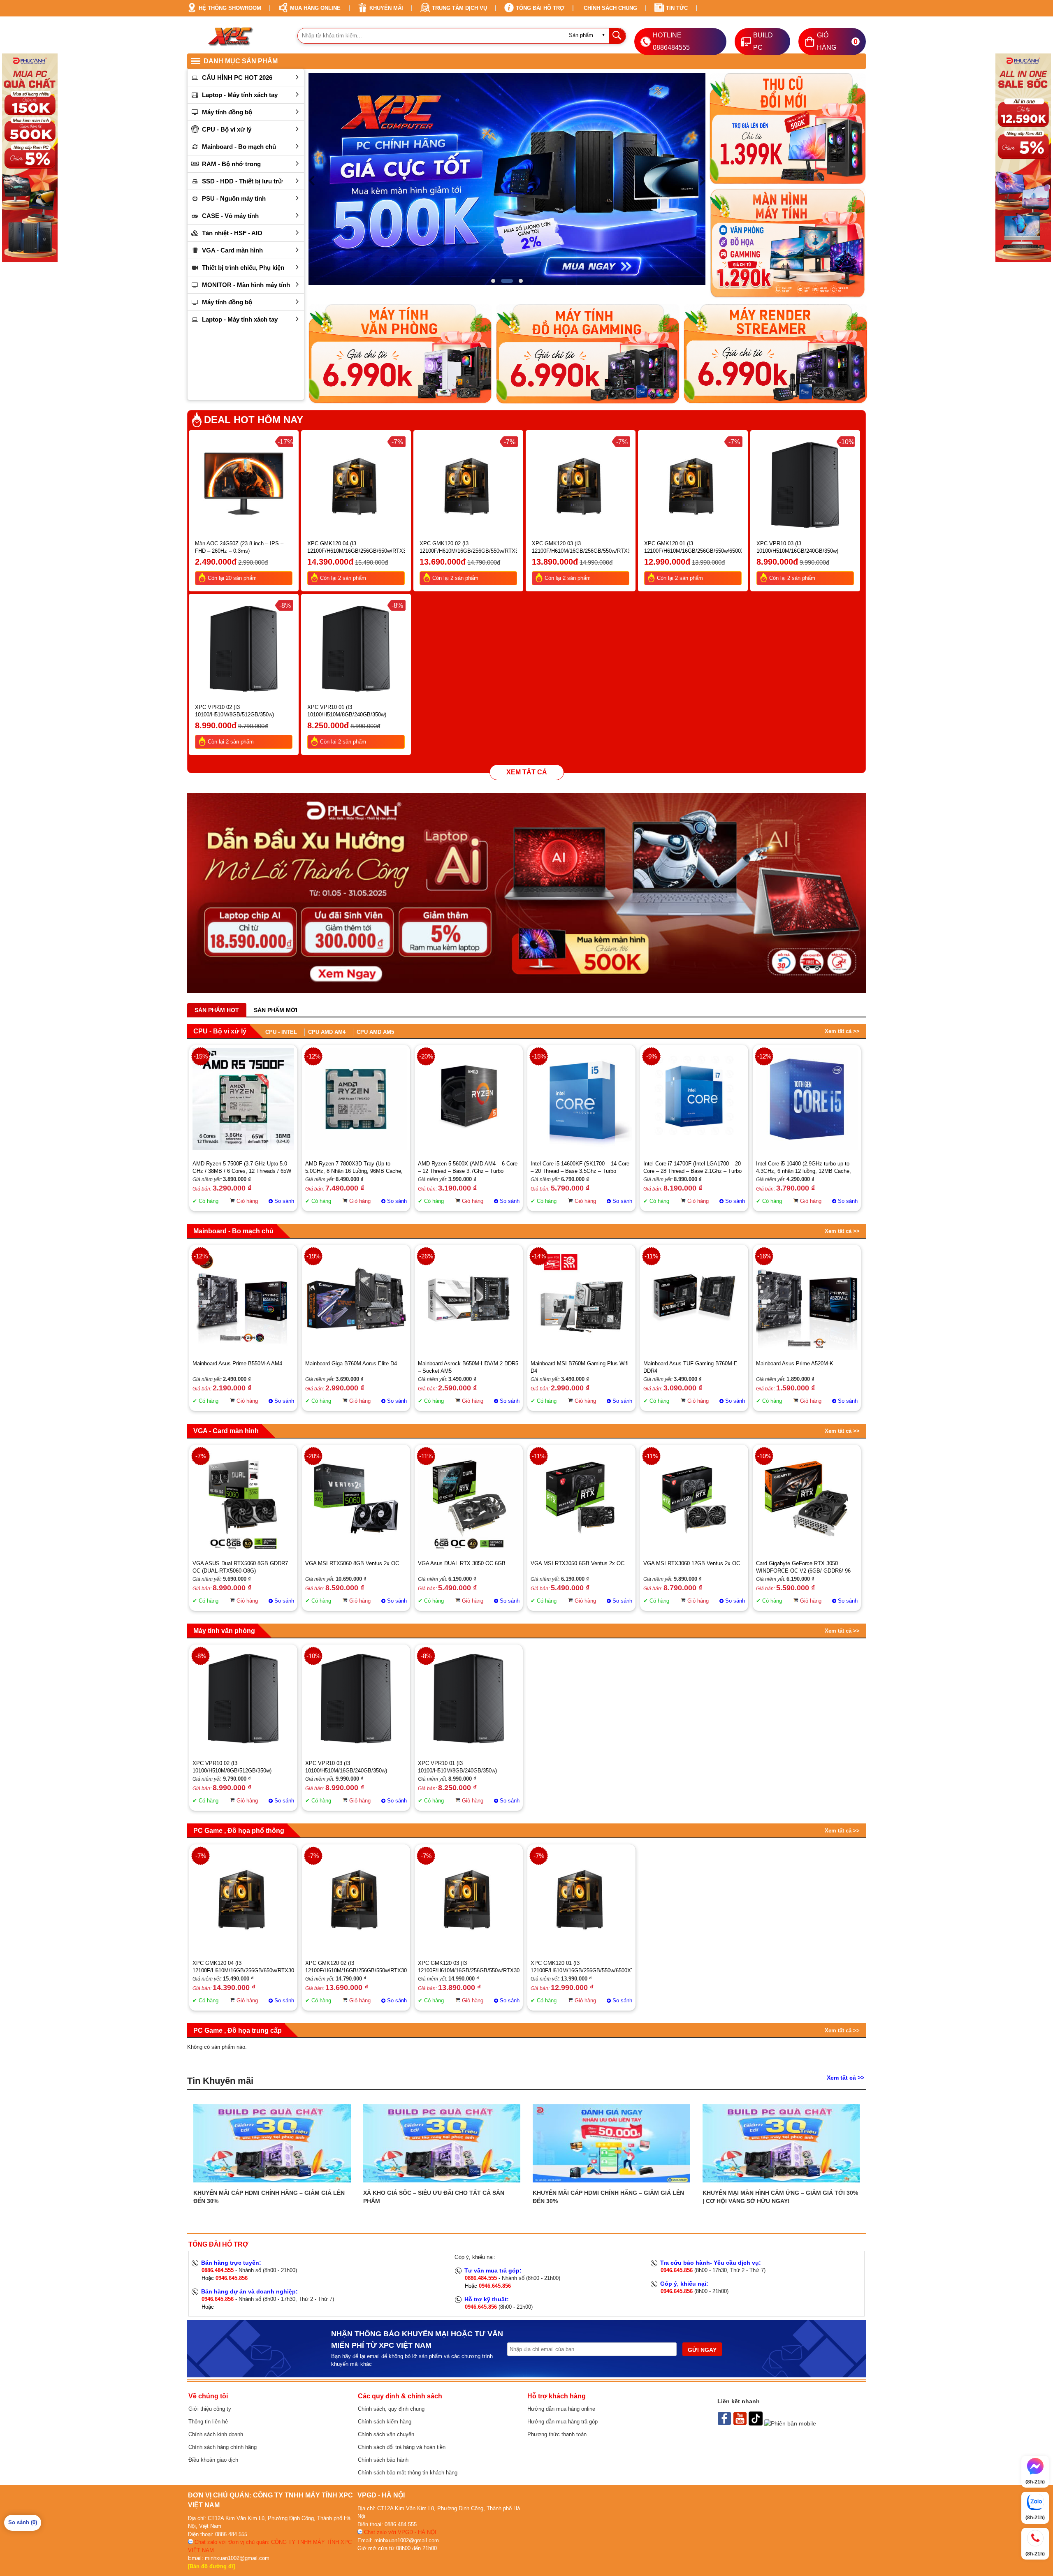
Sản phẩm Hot (217, 1010)
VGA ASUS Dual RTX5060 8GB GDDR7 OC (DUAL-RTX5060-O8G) (240, 1567)
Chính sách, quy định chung (391, 2409)
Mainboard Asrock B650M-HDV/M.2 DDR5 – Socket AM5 (468, 1367)
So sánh (284, 1201)
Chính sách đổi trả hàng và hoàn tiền (402, 2447)
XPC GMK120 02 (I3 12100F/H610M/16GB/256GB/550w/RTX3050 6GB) (468, 548)
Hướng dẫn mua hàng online (561, 2409)
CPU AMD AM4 (327, 1032)
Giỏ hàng (247, 1201)
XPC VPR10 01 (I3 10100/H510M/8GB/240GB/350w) (347, 711)
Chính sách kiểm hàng (385, 2422)
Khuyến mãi (386, 8)
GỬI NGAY (702, 2350)
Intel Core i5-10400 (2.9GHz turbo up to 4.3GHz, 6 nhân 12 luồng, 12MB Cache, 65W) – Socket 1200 (804, 1168)
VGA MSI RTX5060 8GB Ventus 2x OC (352, 1563)
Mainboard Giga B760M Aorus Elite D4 (351, 1363)
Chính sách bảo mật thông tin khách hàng (408, 2473)
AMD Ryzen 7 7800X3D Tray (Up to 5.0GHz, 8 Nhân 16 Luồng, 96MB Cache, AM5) (354, 1168)
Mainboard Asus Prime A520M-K (795, 1363)
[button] (497, 281)
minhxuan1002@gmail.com (237, 2558)
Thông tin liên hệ (208, 2422)
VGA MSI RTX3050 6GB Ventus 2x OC (578, 1563)
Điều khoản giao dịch (213, 2460)
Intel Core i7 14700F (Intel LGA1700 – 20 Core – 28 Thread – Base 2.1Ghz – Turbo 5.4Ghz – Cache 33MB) (692, 1168)
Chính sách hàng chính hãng (223, 2447)
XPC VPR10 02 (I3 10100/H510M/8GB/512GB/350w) (234, 711)
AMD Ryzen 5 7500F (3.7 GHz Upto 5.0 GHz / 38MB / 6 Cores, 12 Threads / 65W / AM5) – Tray (242, 1168)
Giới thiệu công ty (210, 2409)
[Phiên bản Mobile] (790, 2423)
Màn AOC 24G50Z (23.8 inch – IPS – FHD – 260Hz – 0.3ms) (239, 547)
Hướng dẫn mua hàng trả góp (562, 2422)
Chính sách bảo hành (383, 2460)
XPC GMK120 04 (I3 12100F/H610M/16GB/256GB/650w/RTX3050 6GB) (356, 548)
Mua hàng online (315, 8)
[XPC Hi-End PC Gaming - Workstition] (725, 2423)
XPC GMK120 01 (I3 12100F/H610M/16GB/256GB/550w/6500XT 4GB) (693, 548)
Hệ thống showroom (230, 8)
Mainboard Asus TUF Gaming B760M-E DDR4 (690, 1367)
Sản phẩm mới (276, 1010)
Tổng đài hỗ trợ (540, 8)
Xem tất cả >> (842, 1031)
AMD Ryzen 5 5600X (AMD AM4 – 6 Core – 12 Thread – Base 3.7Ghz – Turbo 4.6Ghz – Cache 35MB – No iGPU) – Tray (468, 1168)
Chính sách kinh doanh (216, 2434)
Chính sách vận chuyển (386, 2434)
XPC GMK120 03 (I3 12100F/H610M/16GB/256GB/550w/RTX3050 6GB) (581, 548)
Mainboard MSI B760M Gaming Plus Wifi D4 (580, 1367)
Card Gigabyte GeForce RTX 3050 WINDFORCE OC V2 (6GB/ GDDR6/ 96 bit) (803, 1567)
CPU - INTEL (281, 1032)
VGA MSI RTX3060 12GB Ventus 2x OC (692, 1563)
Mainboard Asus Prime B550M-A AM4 (237, 1363)
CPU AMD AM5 (375, 1032)
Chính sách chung (610, 8)
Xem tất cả (527, 772)
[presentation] (311, 180)
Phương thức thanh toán (557, 2434)
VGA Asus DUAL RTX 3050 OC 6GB (462, 1563)
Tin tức (677, 8)
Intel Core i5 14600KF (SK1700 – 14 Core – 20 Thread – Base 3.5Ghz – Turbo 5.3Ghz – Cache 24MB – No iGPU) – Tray (581, 1168)
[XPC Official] (741, 2423)
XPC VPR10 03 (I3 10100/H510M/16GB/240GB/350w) (797, 547)
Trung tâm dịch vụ (459, 8)
